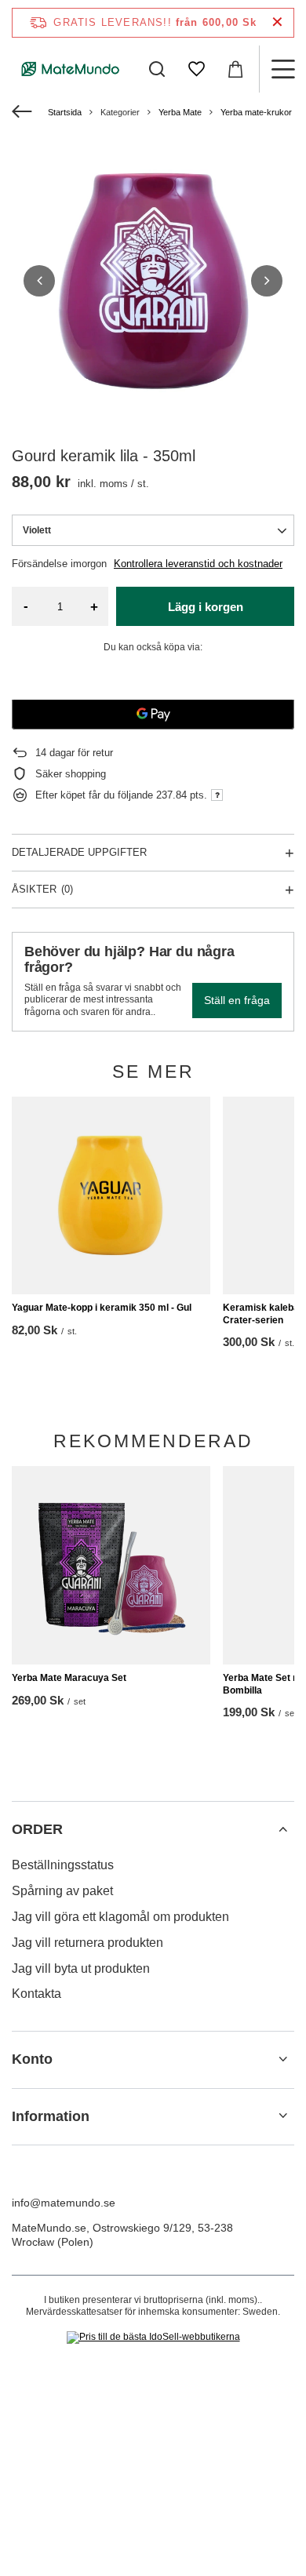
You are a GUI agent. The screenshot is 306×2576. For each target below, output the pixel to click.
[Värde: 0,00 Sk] (235, 69)
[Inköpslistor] (196, 69)
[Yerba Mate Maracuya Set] (111, 1565)
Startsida (65, 112)
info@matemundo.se (64, 2203)
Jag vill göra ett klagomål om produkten (120, 1917)
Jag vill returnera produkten (87, 1943)
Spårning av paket (62, 1891)
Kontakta (36, 1994)
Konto (32, 2059)
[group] (153, 281)
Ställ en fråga (237, 1000)
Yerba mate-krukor (256, 112)
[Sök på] (157, 69)
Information (51, 2116)
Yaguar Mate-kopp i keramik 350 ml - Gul (102, 1308)
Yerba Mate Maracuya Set (69, 1678)
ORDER (37, 1829)
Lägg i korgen (206, 607)
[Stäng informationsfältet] (277, 22)
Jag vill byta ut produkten (81, 1968)
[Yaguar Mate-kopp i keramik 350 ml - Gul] (111, 1196)
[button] (39, 281)
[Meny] (282, 69)
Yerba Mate (180, 112)
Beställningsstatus (63, 1865)
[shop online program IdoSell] (153, 2338)
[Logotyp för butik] (71, 69)
